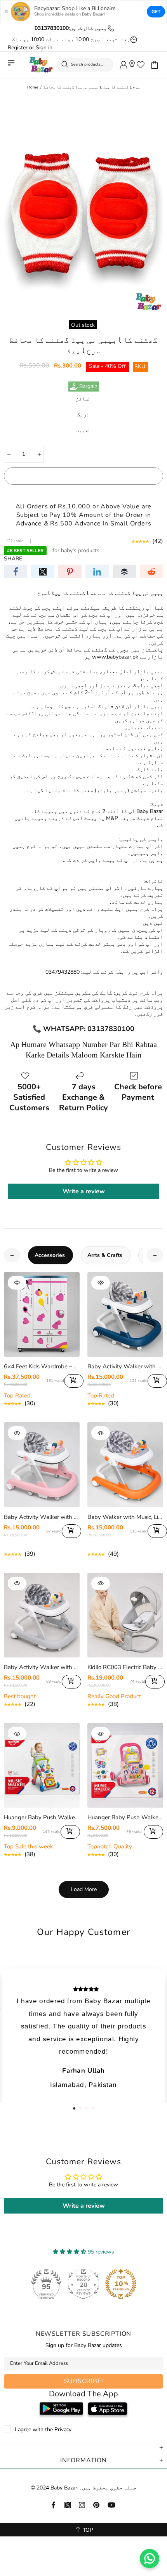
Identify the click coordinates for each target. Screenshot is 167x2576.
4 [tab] (93, 2108)
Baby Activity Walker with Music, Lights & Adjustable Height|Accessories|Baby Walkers (125, 1366)
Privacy (63, 2430)
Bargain (88, 387)
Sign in (44, 48)
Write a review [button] (84, 1191)
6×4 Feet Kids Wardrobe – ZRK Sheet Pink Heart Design (42, 1366)
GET (156, 12)
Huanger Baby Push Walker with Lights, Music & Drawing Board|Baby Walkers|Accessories (42, 1817)
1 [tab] (74, 2108)
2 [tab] (80, 2108)
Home (33, 87)
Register (18, 48)
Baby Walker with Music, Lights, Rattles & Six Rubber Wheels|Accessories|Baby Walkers (125, 1517)
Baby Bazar (41, 65)
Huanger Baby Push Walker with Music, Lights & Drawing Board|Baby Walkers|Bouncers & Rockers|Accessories (125, 1817)
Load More (84, 1889)
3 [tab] (87, 2108)
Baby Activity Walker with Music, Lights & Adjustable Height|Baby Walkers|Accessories (42, 1667)
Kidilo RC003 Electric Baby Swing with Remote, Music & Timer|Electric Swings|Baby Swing (125, 1667)
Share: (14, 559)
